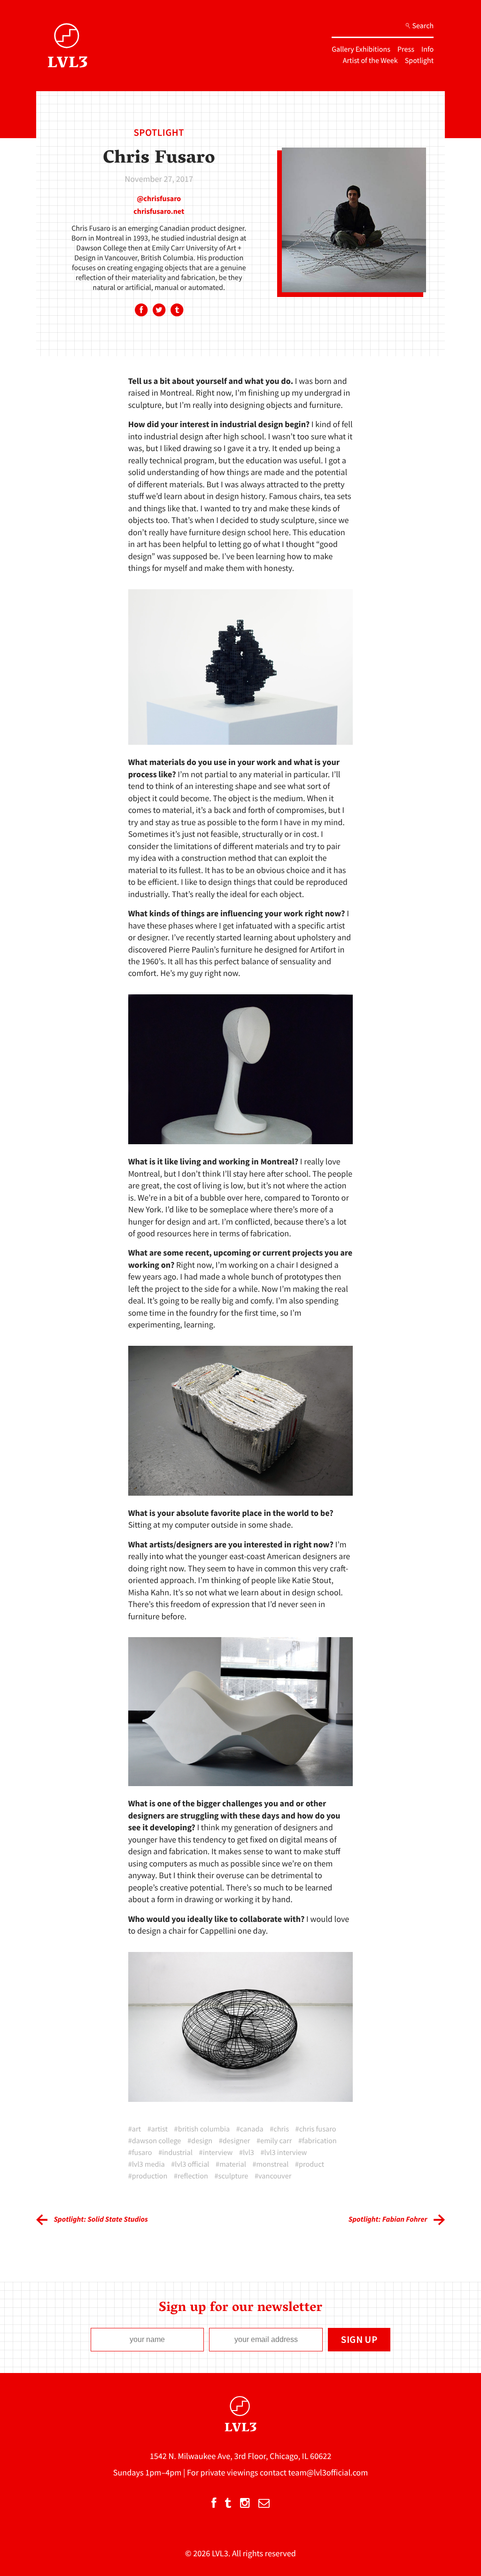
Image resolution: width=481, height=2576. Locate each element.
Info (427, 49)
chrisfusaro (162, 199)
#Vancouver (273, 2176)
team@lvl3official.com (328, 2472)
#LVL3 (247, 2153)
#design (200, 2141)
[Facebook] (141, 311)
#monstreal (270, 2164)
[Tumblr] (177, 311)
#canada (250, 2129)
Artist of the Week (370, 61)
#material (231, 2164)
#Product (310, 2164)
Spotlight (419, 61)
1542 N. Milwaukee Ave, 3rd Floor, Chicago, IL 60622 (241, 2456)
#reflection (191, 2176)
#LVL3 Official (190, 2164)
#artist (158, 2129)
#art (135, 2129)
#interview (216, 2153)
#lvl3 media (147, 2164)
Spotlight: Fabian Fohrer (388, 2219)
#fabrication (318, 2141)
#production (148, 2176)
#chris (279, 2129)
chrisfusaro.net (159, 211)
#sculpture (232, 2176)
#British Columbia (202, 2129)
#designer (235, 2141)
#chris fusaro (316, 2129)
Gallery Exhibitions (361, 49)
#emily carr (274, 2141)
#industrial (175, 2153)
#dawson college (155, 2141)
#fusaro (140, 2153)
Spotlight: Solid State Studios (101, 2219)
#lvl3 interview (284, 2153)
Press (406, 49)
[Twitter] (159, 311)
